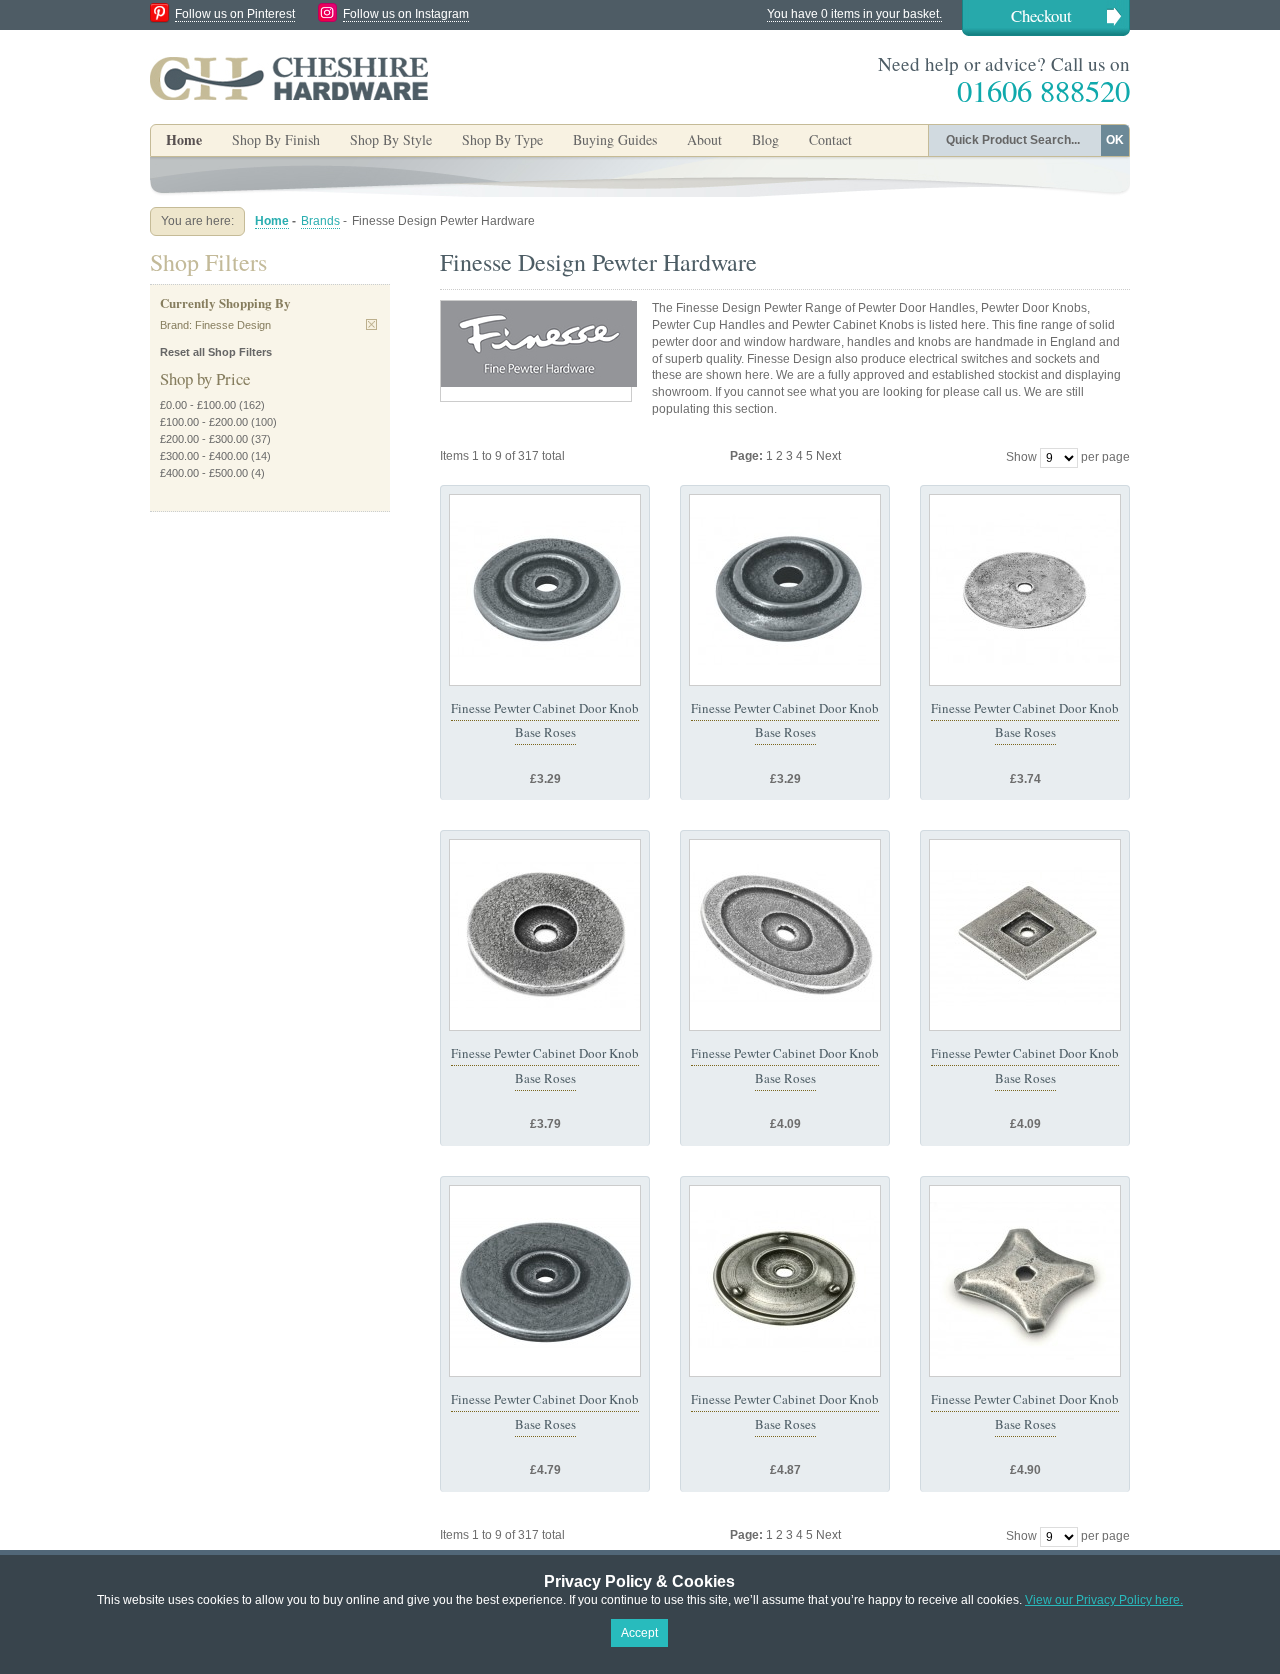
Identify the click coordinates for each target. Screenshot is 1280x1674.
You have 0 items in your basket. (854, 14)
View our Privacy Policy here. (1104, 1600)
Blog (765, 139)
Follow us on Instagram (406, 14)
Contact (830, 139)
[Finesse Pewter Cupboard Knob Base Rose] (785, 1281)
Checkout (1041, 15)
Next (828, 456)
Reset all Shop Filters (216, 352)
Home (184, 139)
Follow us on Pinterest (235, 14)
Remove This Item (371, 324)
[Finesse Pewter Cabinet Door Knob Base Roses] (545, 590)
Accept (639, 1633)
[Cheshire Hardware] (289, 78)
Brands (320, 221)
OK (1115, 140)
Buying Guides (615, 139)
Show (1021, 457)
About (704, 139)
